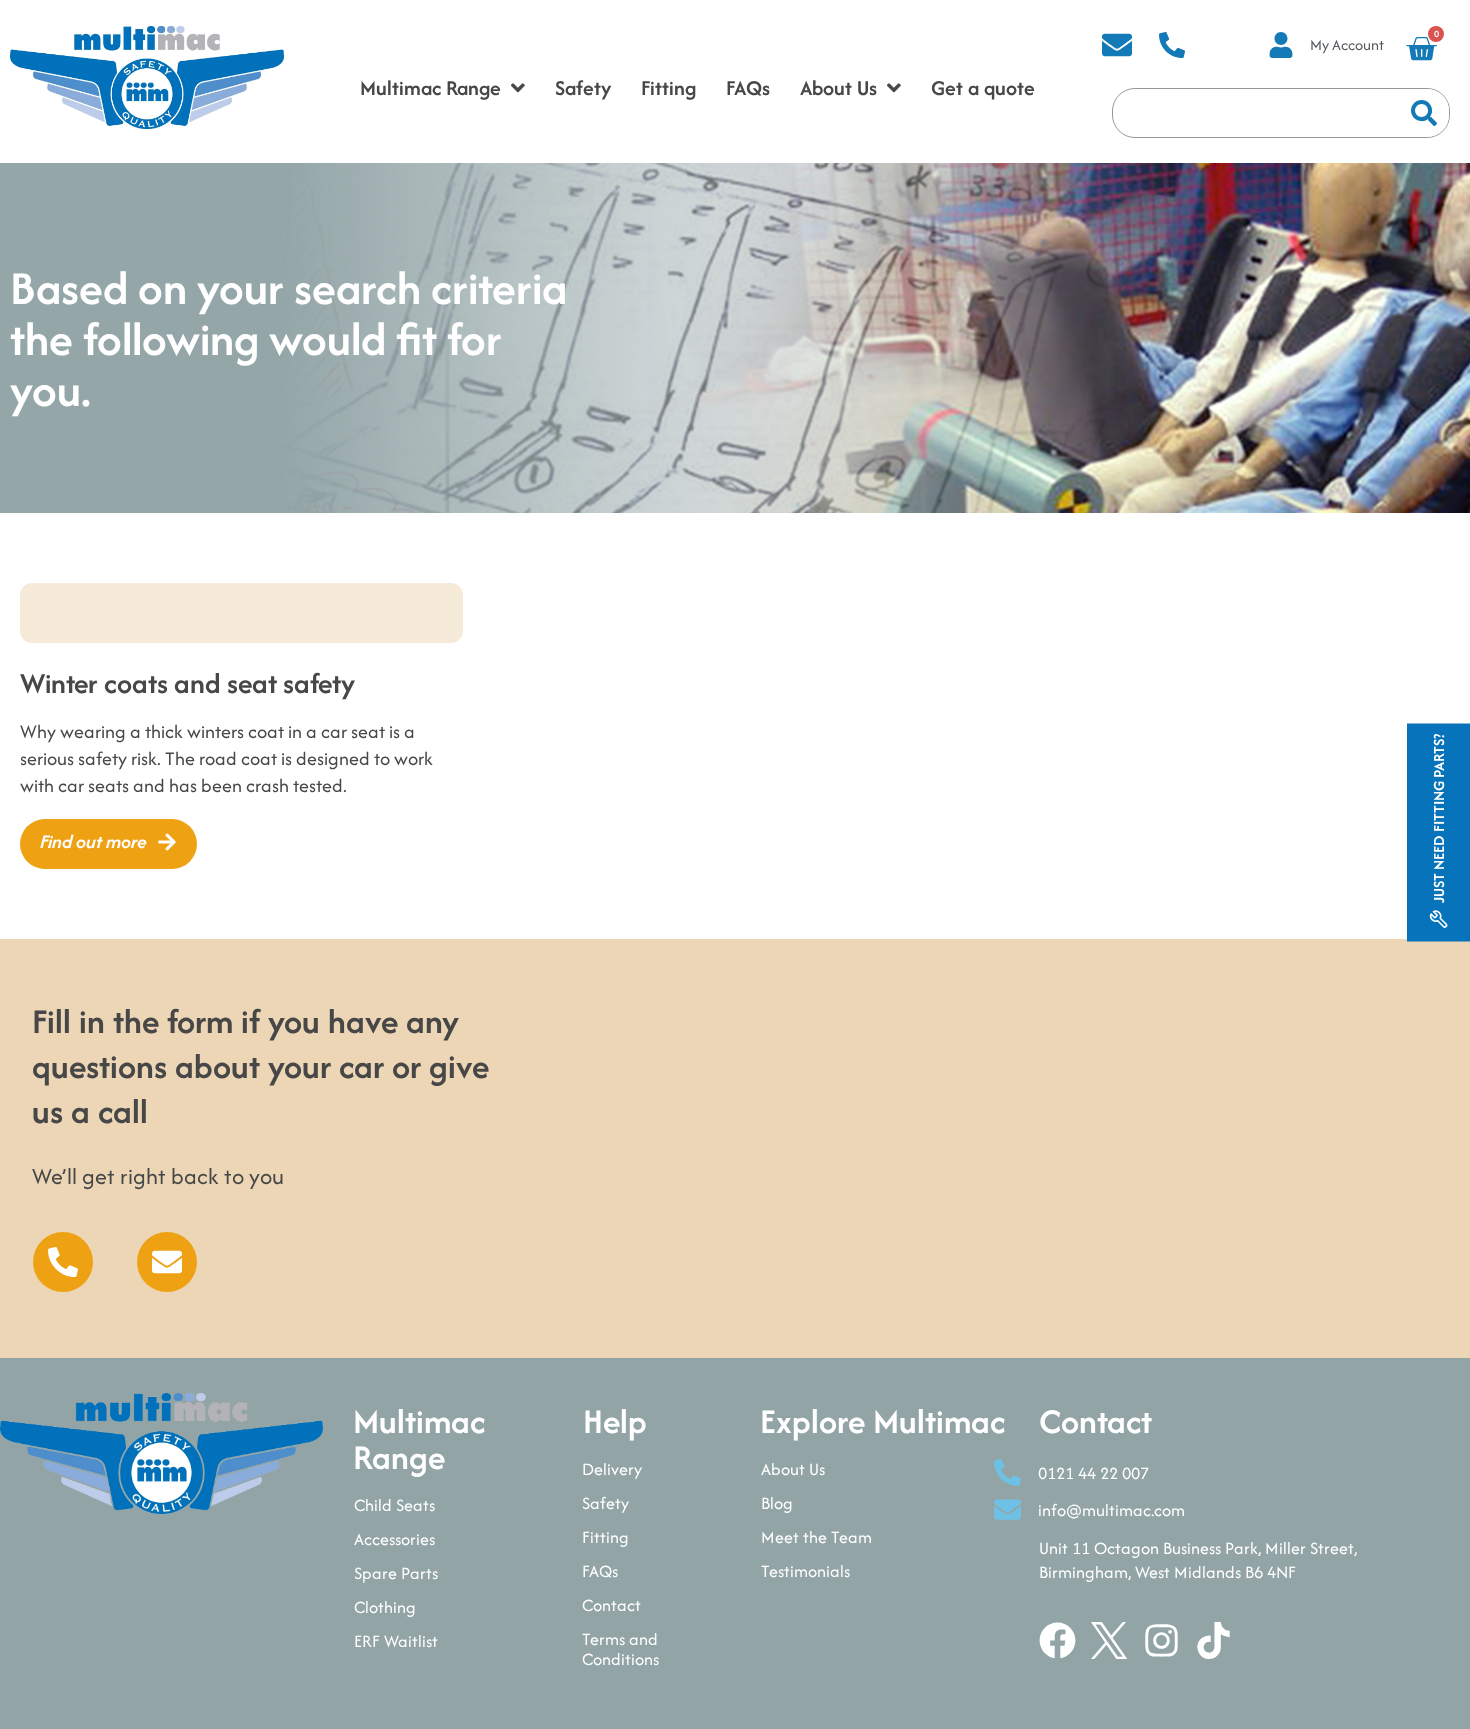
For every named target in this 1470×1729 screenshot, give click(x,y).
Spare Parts (396, 1573)
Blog (777, 1503)
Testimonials (805, 1571)
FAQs (600, 1571)
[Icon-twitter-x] (1109, 1640)
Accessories (394, 1539)
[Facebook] (1057, 1640)
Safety (605, 1503)
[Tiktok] (1213, 1640)
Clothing (385, 1607)
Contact (611, 1605)
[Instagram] (1161, 1640)
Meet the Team (816, 1537)
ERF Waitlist (396, 1641)
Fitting (605, 1537)
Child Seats (394, 1505)
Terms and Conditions (620, 1649)
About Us (793, 1469)
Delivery (612, 1469)
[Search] (1424, 113)
